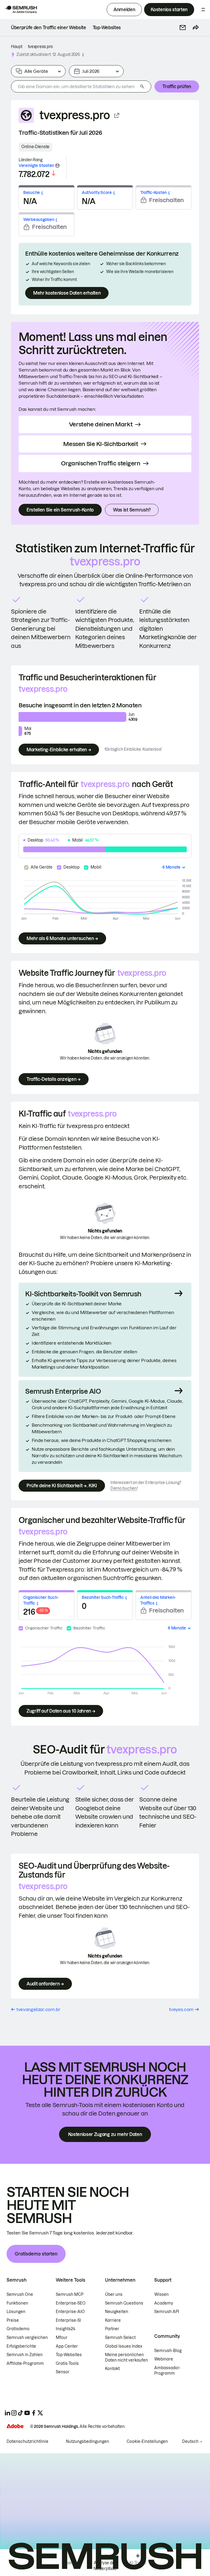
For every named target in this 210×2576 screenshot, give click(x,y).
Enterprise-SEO (71, 2303)
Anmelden (124, 10)
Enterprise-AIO (70, 2312)
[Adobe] (15, 2426)
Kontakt (112, 2369)
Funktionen (17, 2303)
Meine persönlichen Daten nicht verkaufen (127, 2357)
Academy (164, 2303)
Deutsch (190, 2442)
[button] (183, 28)
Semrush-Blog (168, 2351)
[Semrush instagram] (14, 2413)
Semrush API (167, 2312)
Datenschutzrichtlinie (27, 2442)
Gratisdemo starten (36, 2254)
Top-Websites (69, 2355)
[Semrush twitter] (40, 2413)
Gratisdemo (18, 2329)
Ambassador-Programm (167, 2371)
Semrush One (20, 2294)
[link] (49, 28)
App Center (67, 2346)
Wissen (161, 2294)
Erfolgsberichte (21, 2346)
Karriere (113, 2320)
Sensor (63, 2372)
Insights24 (65, 2329)
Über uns (114, 2294)
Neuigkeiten (117, 2312)
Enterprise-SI (68, 2320)
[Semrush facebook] (34, 2413)
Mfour (62, 2338)
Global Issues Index (124, 2346)
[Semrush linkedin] (7, 2413)
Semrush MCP (70, 2294)
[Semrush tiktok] (21, 2413)
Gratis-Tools (67, 2363)
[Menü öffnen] (203, 10)
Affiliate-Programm (25, 2363)
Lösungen (16, 2312)
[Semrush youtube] (27, 2413)
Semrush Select (120, 2338)
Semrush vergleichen (27, 2338)
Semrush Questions (124, 2303)
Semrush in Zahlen (25, 2355)
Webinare (164, 2359)
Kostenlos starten (169, 10)
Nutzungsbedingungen (87, 2442)
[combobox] (75, 86)
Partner (112, 2329)
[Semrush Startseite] (21, 10)
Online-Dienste (35, 147)
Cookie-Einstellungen (147, 2442)
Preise (13, 2320)
